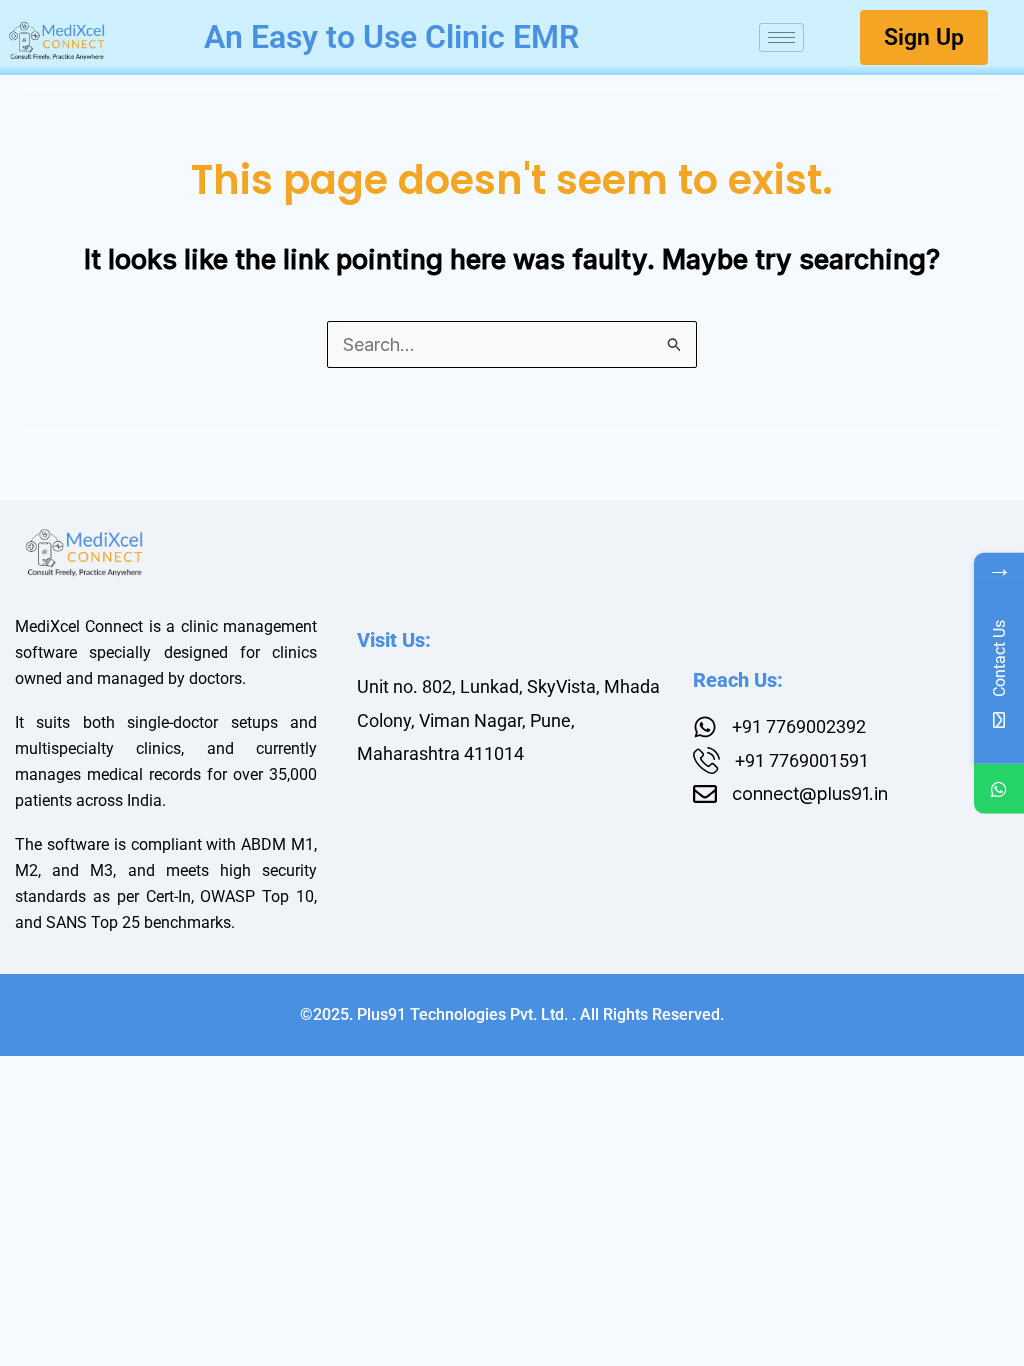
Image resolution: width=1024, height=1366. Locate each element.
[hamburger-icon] (781, 37)
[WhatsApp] (999, 789)
